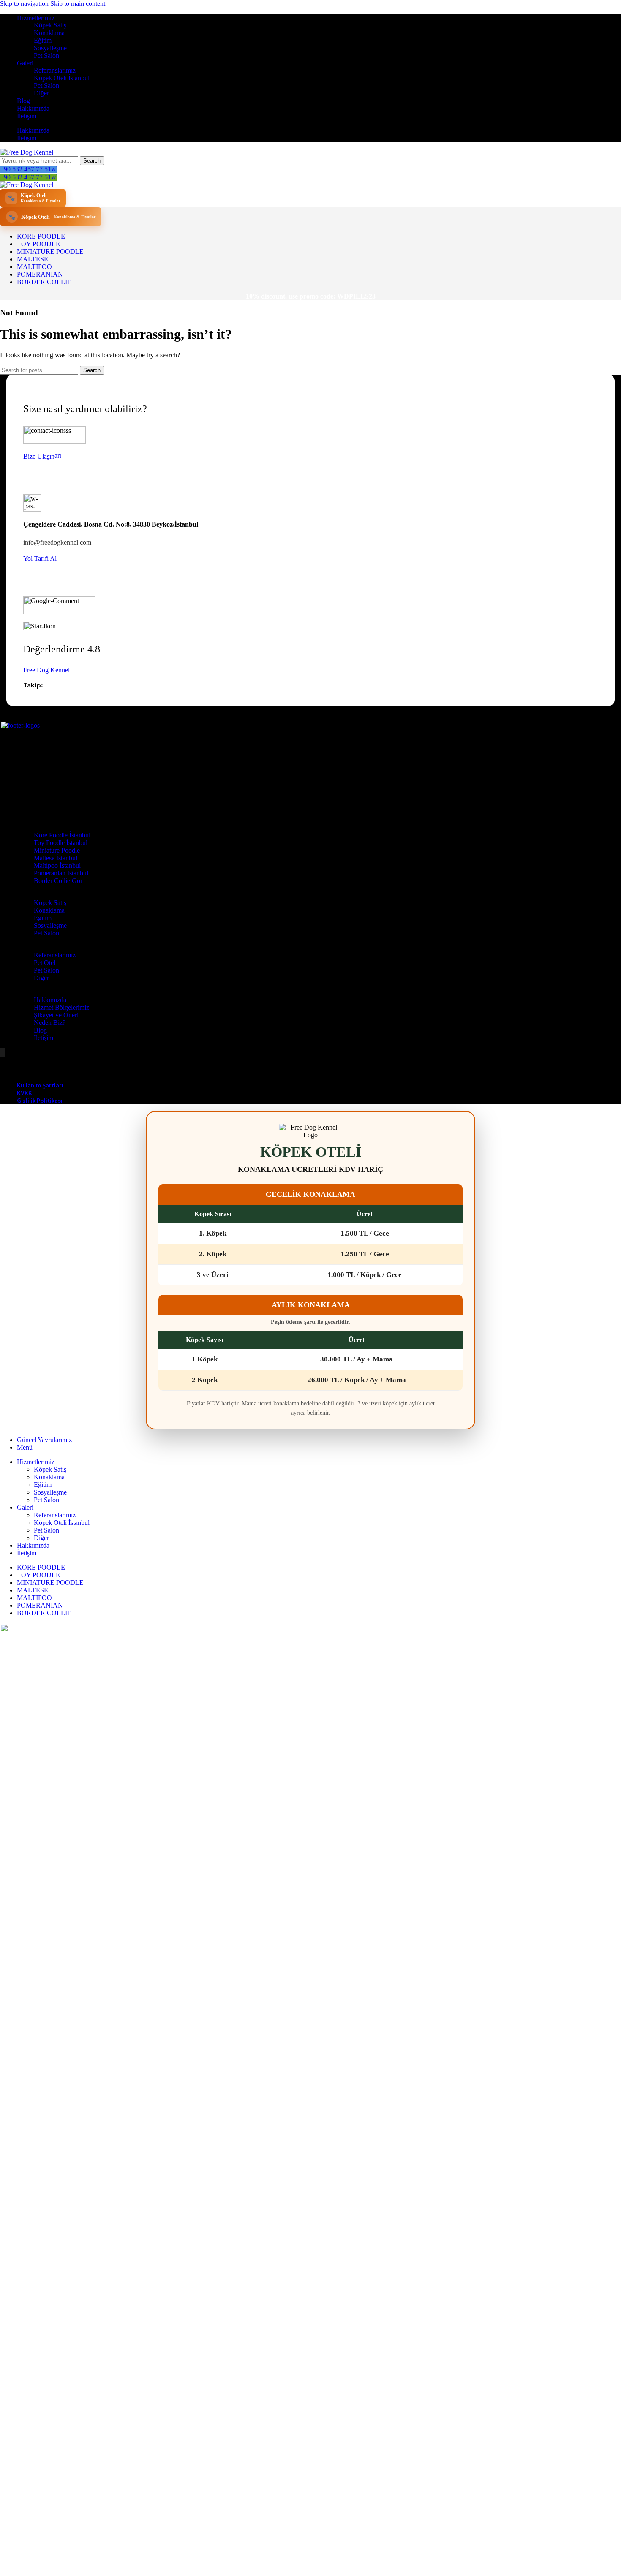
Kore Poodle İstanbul (62, 835)
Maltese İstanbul (56, 858)
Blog (40, 1030)
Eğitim (43, 40)
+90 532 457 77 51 (26, 169)
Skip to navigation (25, 4)
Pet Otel (45, 963)
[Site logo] (27, 152)
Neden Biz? (50, 1023)
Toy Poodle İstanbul (61, 843)
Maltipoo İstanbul (57, 865)
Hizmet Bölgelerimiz (61, 1007)
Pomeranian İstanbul (61, 873)
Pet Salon (46, 56)
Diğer (41, 93)
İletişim (44, 1038)
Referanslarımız (55, 70)
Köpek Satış (50, 25)
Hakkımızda (50, 1000)
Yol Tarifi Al (40, 558)
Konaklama (49, 33)
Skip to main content (78, 4)
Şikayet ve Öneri (56, 1015)
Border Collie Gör (58, 881)
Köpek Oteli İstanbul (62, 78)
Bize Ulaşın (39, 456)
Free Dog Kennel (46, 670)
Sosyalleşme (50, 48)
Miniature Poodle (57, 850)
